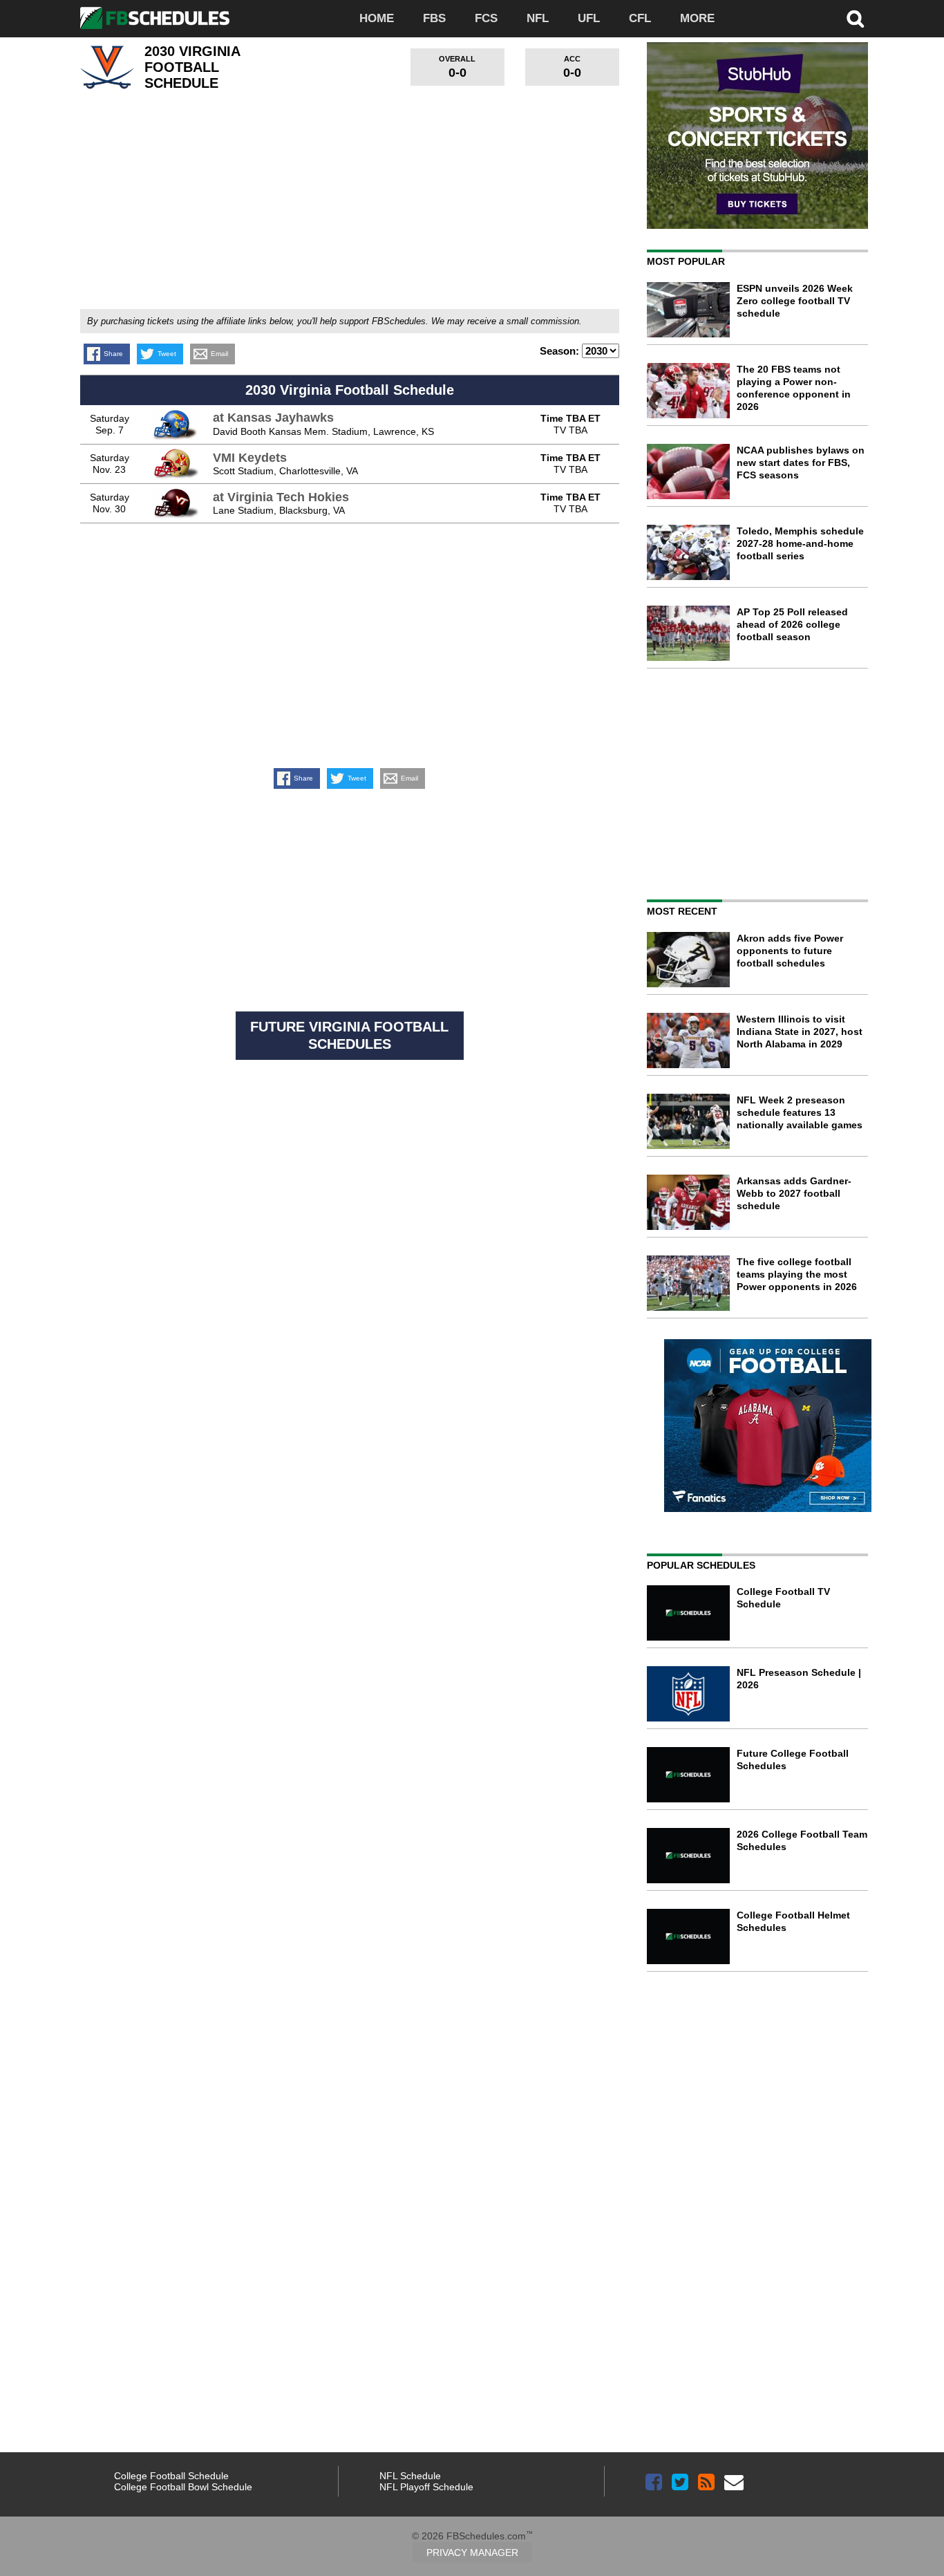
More (697, 18)
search (856, 19)
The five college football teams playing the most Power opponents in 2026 (797, 1274)
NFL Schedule (410, 2476)
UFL (589, 18)
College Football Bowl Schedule (183, 2487)
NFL (538, 18)
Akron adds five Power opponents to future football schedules (790, 951)
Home (377, 18)
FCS (486, 18)
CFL (640, 18)
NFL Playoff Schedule (426, 2487)
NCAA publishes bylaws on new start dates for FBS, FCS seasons (801, 463)
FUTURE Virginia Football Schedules (349, 1035)
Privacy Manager (472, 2552)
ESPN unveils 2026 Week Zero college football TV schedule (795, 301)
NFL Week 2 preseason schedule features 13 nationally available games (800, 1112)
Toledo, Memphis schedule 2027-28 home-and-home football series (800, 543)
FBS (434, 18)
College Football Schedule (171, 2476)
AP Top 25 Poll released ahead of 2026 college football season (792, 624)
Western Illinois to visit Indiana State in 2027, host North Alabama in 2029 (800, 1032)
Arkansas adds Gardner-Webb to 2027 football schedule (794, 1193)
